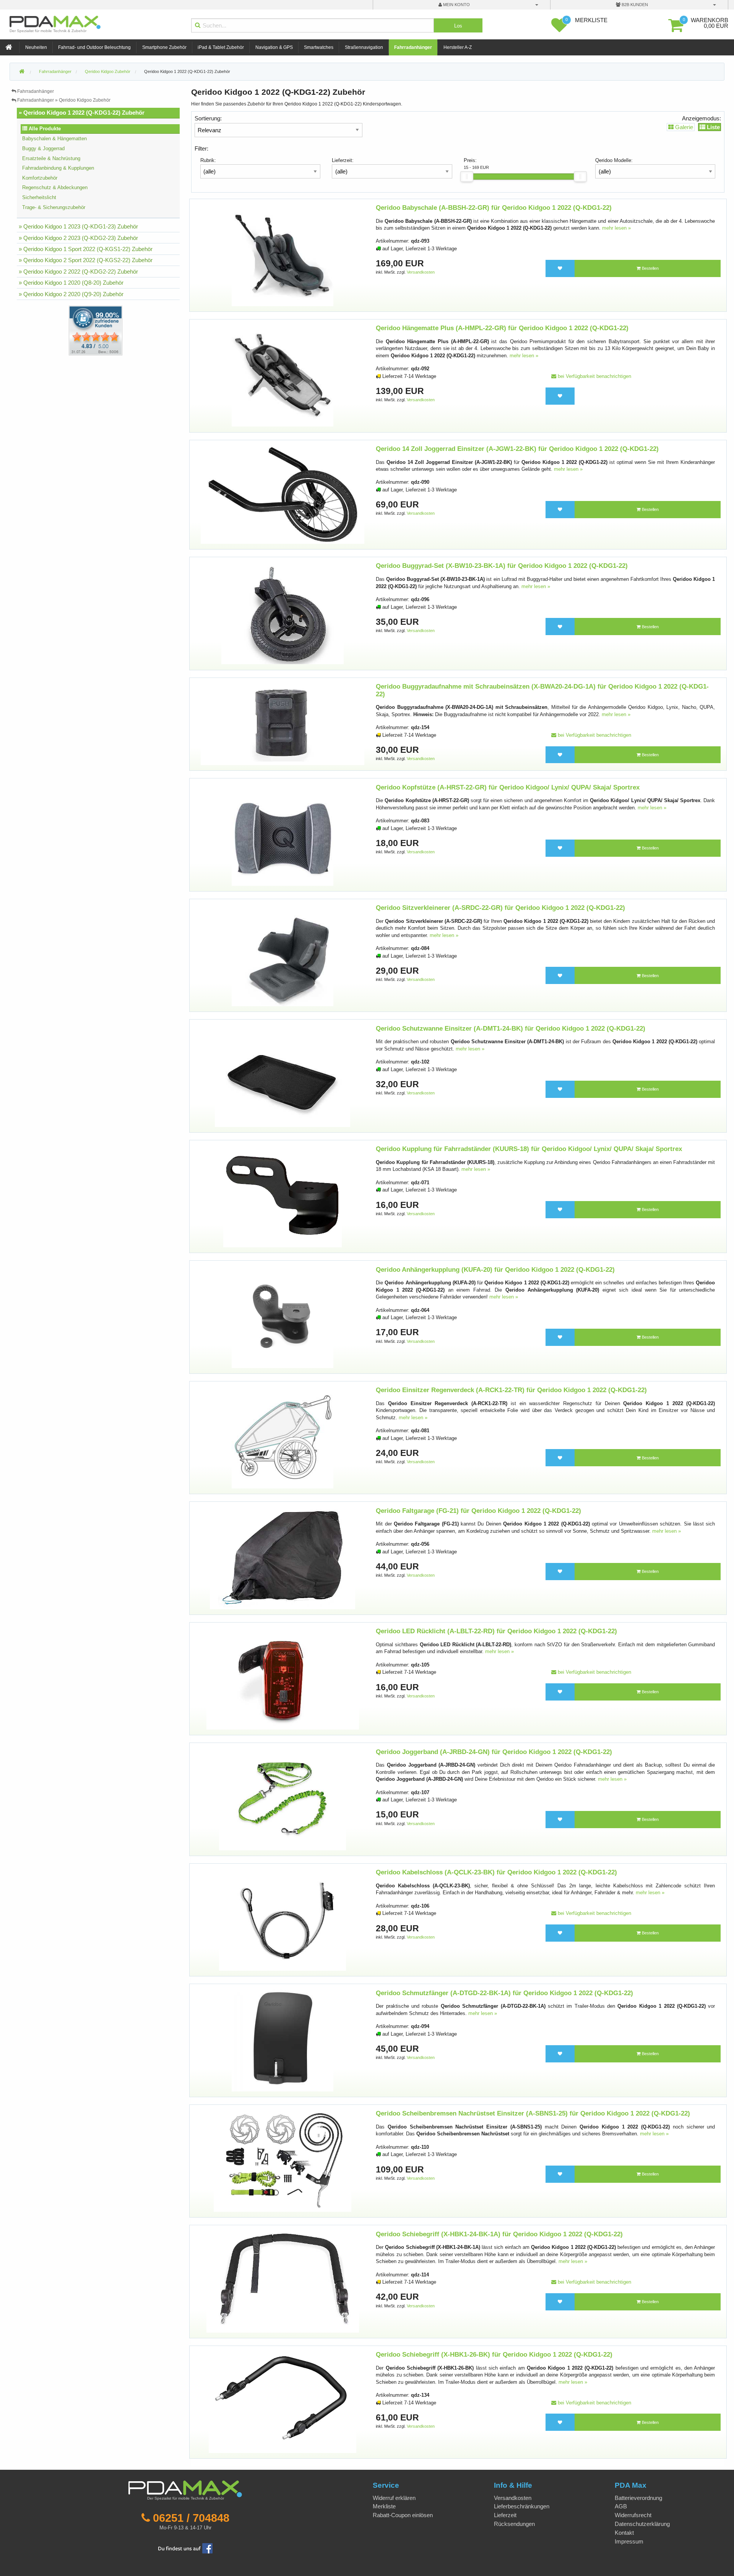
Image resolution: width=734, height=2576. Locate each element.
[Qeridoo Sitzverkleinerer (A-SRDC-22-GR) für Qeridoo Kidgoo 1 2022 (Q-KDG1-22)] (283, 955)
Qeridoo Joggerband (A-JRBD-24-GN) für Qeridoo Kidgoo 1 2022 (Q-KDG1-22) (494, 1752)
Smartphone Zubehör (164, 47)
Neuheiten (36, 47)
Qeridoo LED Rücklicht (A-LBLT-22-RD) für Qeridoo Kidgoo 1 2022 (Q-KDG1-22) (496, 1631)
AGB (621, 2506)
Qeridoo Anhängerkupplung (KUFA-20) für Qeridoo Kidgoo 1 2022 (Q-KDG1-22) (495, 1270)
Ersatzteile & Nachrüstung (51, 158)
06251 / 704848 (191, 2518)
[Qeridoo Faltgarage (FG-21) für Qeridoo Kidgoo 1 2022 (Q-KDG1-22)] (283, 1558)
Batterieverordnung (638, 2498)
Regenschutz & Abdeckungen (55, 187)
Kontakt (624, 2533)
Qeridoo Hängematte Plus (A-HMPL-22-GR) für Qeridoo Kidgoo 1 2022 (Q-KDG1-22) (502, 328)
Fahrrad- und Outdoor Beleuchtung (94, 47)
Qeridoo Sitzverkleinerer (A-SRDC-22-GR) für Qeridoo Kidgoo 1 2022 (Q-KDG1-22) (500, 908)
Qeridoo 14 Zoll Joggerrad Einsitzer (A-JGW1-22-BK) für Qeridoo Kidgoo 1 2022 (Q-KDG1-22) (517, 449)
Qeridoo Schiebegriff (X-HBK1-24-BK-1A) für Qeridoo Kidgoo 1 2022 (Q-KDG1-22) (499, 2234)
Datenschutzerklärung (642, 2524)
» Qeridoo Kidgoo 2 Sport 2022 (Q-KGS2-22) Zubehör (86, 260)
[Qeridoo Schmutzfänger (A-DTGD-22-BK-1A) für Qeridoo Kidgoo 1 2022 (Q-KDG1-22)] (283, 2040)
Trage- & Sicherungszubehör (54, 207)
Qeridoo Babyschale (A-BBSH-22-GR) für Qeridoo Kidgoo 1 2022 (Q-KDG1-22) (494, 208)
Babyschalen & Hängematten (54, 139)
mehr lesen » (616, 228)
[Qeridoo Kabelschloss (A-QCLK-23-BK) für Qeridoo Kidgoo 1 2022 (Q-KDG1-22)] (283, 1920)
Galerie (683, 127)
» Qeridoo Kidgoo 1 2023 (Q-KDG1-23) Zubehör (78, 226)
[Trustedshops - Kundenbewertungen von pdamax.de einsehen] (68, 330)
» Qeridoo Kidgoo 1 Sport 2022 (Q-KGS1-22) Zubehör (86, 249)
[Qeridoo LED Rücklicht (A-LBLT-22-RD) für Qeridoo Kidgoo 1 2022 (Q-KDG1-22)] (283, 1679)
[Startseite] (10, 48)
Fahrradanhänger (413, 47)
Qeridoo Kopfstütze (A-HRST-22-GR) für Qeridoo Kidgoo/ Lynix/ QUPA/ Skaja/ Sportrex (508, 787)
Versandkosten (421, 272)
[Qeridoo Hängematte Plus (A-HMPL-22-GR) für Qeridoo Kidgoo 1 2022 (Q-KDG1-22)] (283, 375)
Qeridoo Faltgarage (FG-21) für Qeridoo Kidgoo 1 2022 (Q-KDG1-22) (478, 1511)
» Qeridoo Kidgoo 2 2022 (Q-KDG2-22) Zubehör (78, 272)
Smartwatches (319, 47)
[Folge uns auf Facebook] (185, 2548)
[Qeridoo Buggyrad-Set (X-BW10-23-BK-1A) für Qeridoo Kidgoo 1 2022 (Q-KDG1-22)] (282, 613)
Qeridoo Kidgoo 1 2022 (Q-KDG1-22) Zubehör (187, 71)
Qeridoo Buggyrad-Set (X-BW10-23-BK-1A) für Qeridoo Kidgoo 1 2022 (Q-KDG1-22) (502, 566)
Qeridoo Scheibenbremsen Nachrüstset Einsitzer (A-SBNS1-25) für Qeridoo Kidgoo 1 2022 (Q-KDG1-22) (533, 2113)
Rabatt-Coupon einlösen (403, 2515)
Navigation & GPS (274, 47)
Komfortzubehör (40, 178)
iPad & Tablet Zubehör (221, 47)
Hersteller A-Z (458, 47)
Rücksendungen (514, 2524)
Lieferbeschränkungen (522, 2506)
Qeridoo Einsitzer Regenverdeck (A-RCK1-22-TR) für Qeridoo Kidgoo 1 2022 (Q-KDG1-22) (511, 1390)
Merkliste (384, 2506)
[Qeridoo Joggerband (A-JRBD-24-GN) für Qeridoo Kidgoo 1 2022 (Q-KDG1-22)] (283, 1799)
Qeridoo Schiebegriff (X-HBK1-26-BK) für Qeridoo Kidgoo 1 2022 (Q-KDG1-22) (494, 2355)
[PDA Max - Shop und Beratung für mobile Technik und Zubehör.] (22, 72)
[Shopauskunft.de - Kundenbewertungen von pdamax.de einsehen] (96, 330)
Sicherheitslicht (39, 197)
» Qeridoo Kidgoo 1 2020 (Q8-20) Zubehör (71, 283)
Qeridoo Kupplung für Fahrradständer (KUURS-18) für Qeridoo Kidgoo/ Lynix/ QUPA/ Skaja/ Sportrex (529, 1149)
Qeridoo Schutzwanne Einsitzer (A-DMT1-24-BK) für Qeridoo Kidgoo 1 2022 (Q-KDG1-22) (511, 1029)
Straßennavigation (364, 47)
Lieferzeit (505, 2515)
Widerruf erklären (394, 2498)
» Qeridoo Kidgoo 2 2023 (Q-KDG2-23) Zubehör (78, 238)
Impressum (629, 2541)
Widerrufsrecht (633, 2515)
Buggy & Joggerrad (43, 148)
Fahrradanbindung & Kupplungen (58, 168)
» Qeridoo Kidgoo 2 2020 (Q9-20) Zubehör (71, 294)
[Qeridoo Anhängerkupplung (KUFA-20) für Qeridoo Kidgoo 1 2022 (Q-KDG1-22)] (283, 1317)
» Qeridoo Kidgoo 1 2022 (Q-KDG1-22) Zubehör (82, 113)
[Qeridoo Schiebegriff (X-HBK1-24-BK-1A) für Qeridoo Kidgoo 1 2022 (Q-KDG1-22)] (283, 2281)
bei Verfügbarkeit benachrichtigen (594, 376)
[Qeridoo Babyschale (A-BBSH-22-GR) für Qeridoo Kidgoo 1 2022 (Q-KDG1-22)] (283, 255)
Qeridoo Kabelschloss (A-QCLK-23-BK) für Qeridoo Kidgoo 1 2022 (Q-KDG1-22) (496, 1872)
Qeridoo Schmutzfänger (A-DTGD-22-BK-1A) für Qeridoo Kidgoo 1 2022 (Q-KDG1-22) (504, 1993)
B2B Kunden (634, 5)
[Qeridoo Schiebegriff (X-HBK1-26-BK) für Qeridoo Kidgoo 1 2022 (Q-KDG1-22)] (283, 2402)
